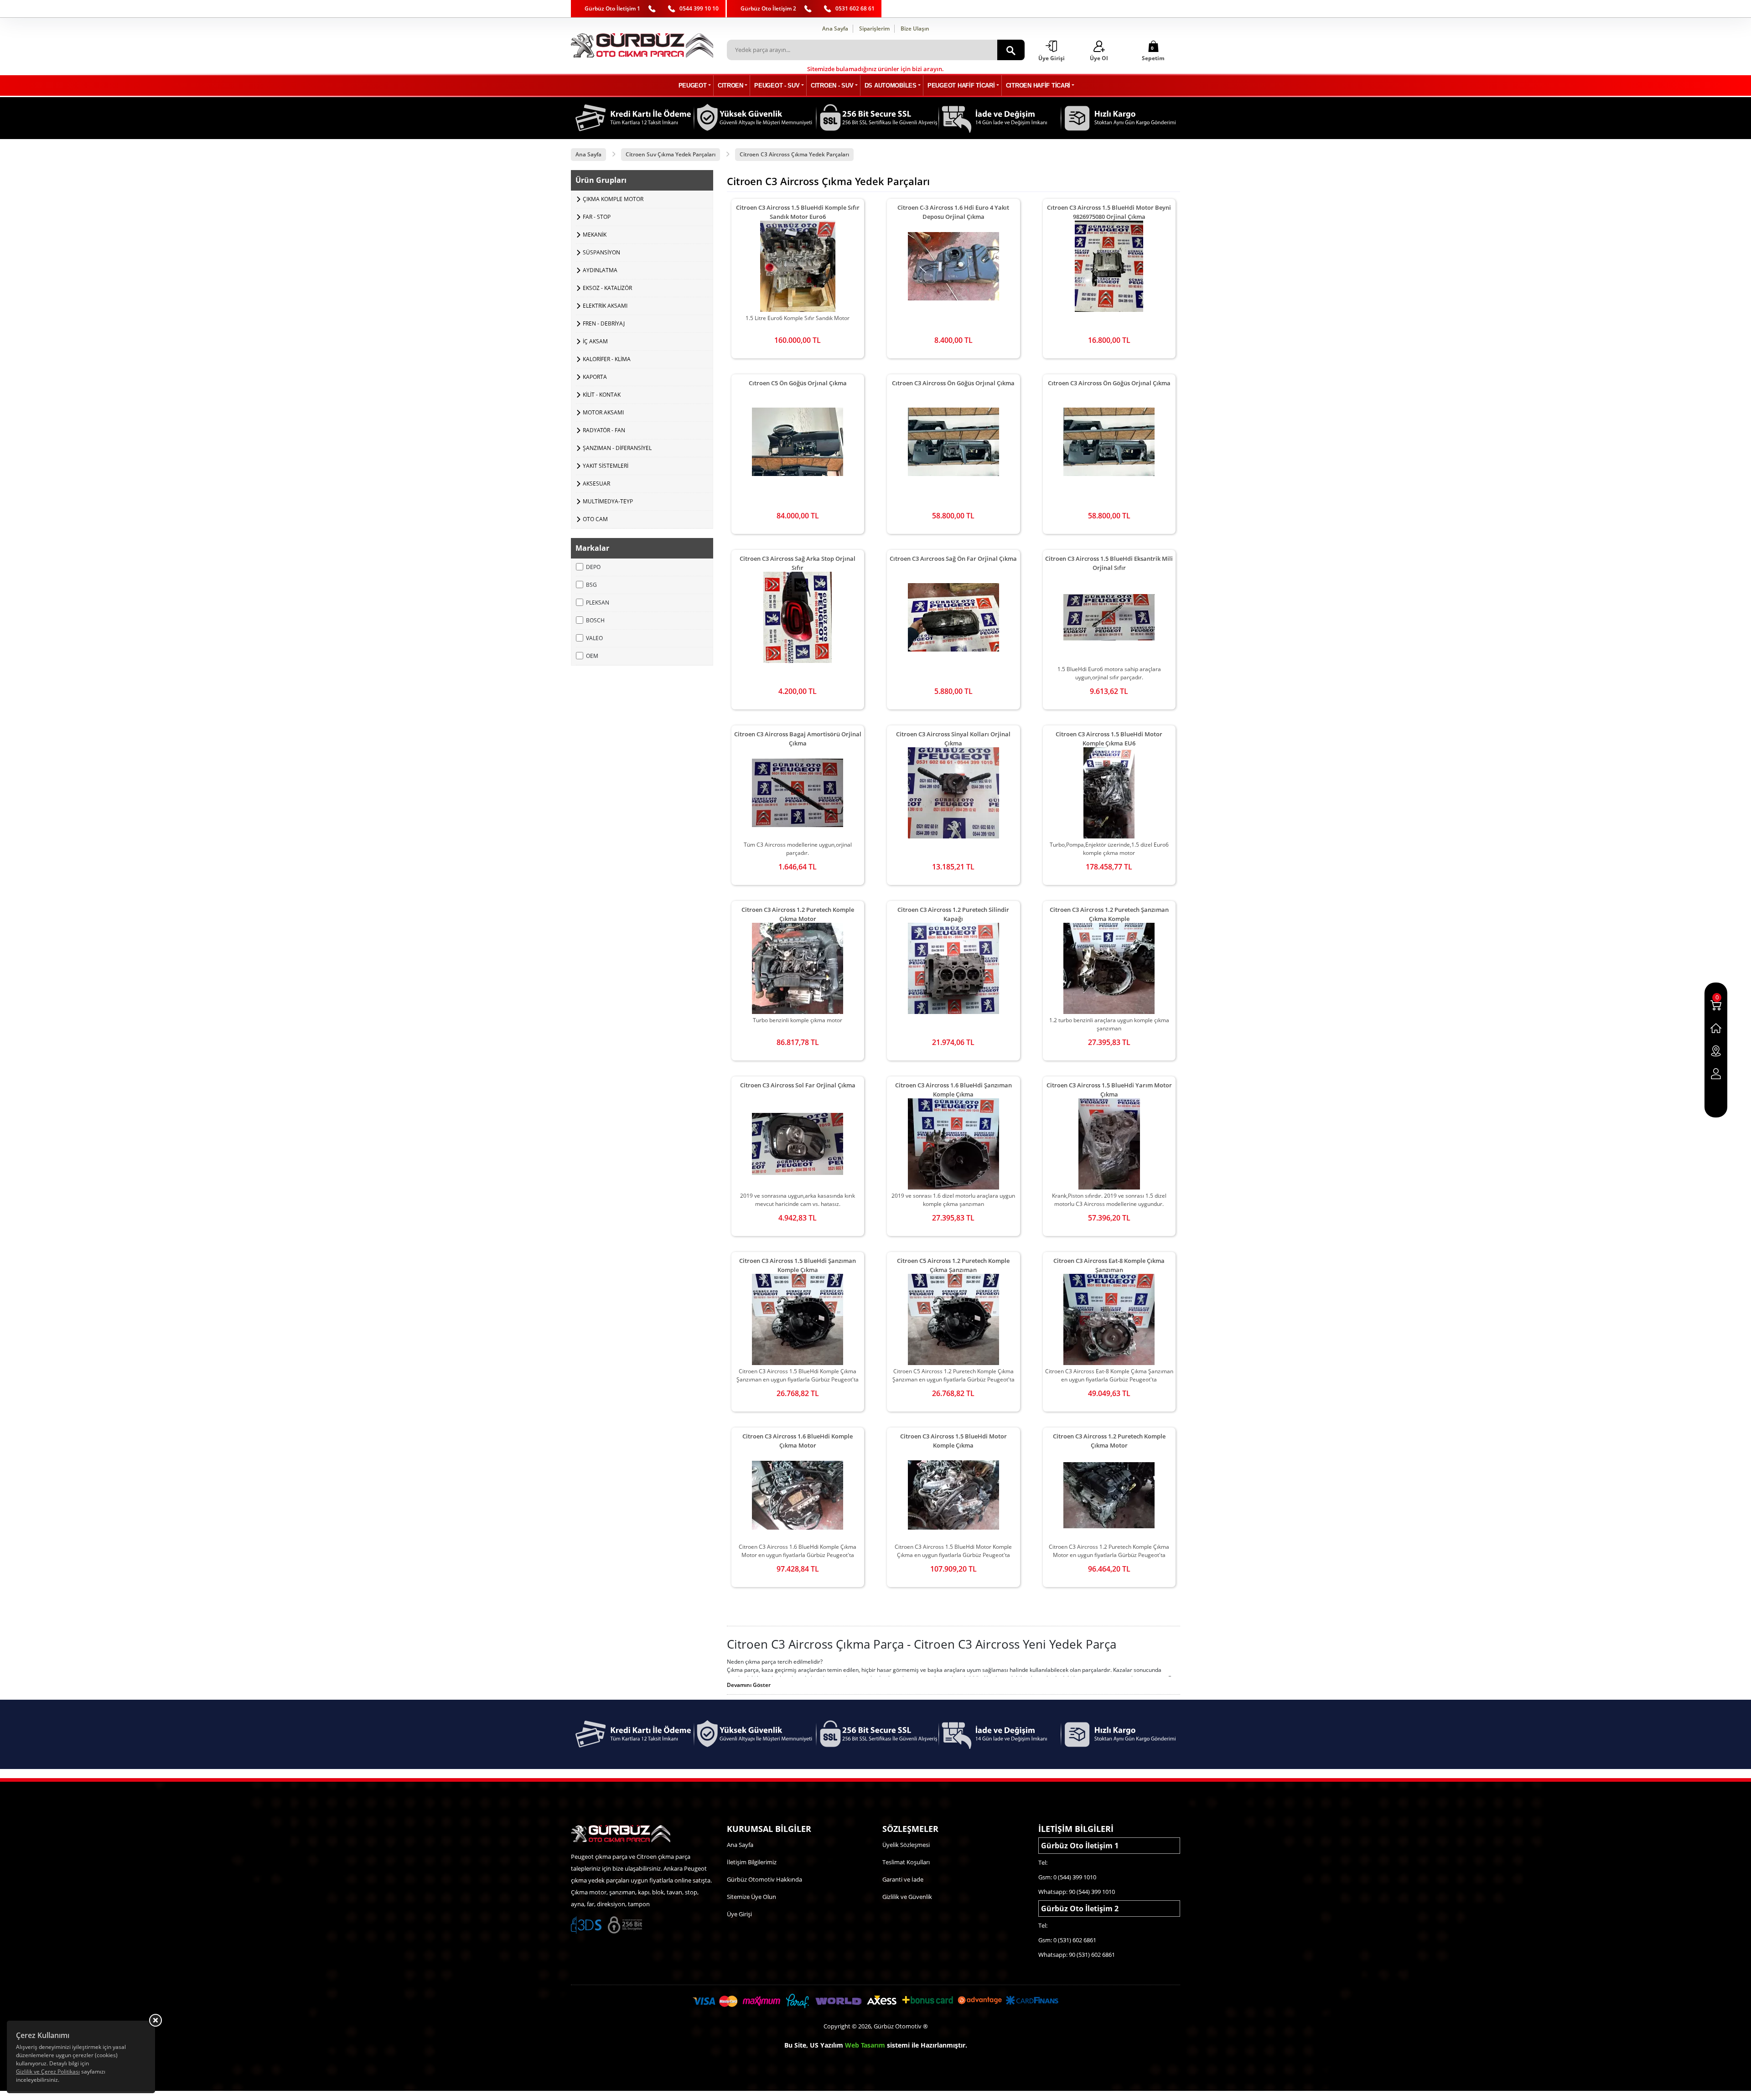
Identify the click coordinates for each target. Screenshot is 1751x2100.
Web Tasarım (865, 2045)
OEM (592, 656)
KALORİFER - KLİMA (607, 359)
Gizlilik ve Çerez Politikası (48, 2072)
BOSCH (595, 620)
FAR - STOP (597, 217)
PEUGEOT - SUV (777, 85)
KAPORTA (595, 377)
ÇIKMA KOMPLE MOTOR (613, 199)
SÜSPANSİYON (601, 252)
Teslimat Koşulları (906, 1862)
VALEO (594, 638)
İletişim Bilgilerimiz (752, 1862)
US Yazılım (826, 2045)
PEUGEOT (693, 85)
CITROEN (730, 85)
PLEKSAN (598, 603)
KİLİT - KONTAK (602, 395)
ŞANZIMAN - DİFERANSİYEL (617, 448)
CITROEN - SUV (832, 85)
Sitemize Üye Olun (751, 1897)
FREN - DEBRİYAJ (604, 323)
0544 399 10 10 (699, 8)
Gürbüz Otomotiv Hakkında (764, 1879)
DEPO (593, 567)
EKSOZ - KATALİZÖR (607, 288)
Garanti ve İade (903, 1879)
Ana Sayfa (835, 28)
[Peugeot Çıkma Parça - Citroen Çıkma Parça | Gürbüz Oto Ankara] (642, 45)
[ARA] (1011, 50)
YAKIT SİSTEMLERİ (606, 466)
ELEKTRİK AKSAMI (605, 306)
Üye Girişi (739, 1914)
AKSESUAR (596, 484)
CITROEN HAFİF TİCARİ (1038, 85)
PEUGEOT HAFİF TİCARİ (961, 85)
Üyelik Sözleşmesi (906, 1845)
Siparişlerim (874, 28)
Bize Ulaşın (915, 28)
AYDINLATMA (600, 270)
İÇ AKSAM (595, 341)
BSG (591, 585)
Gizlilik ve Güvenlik (907, 1897)
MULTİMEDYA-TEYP (608, 501)
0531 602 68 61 (855, 8)
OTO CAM (595, 519)
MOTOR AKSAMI (603, 412)
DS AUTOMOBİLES (891, 85)
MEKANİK (595, 235)
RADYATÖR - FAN (604, 430)
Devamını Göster (749, 1685)
